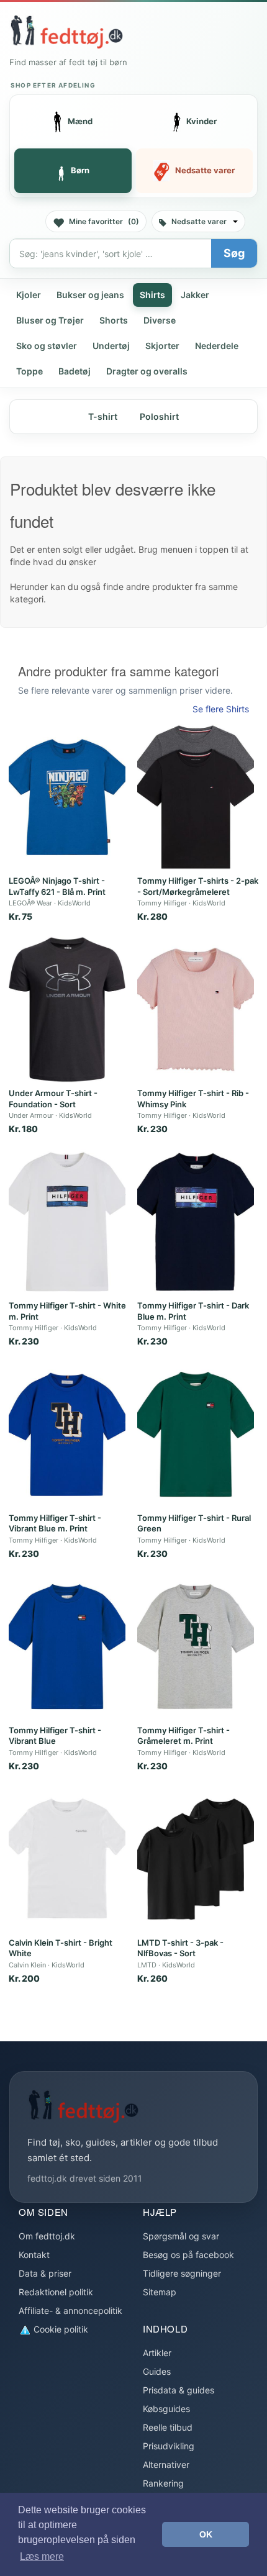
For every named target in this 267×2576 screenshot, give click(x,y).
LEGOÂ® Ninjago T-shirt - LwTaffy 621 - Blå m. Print (57, 886)
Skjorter (162, 346)
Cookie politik (60, 2329)
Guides (157, 2371)
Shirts (152, 295)
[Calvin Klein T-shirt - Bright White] (67, 1859)
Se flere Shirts (221, 709)
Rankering (163, 2483)
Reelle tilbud (168, 2427)
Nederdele (217, 346)
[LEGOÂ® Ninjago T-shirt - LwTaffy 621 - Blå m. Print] (67, 797)
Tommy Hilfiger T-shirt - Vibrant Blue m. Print (55, 1523)
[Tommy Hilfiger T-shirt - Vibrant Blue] (67, 1647)
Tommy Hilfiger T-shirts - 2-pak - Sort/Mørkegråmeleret (198, 886)
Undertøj (111, 346)
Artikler (157, 2353)
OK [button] (206, 2534)
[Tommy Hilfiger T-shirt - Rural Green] (196, 1434)
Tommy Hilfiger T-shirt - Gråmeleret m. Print (183, 1736)
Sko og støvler (47, 346)
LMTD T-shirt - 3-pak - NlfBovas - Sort (180, 1948)
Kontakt (34, 2255)
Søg (234, 253)
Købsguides (166, 2409)
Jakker (195, 295)
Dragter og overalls (147, 371)
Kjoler (29, 295)
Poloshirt (159, 416)
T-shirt (103, 416)
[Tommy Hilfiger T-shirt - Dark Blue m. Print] (196, 1222)
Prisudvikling (169, 2446)
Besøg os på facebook (188, 2255)
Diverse (160, 320)
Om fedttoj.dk (47, 2236)
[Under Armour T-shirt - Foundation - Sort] (67, 1009)
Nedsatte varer (199, 221)
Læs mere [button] (42, 2556)
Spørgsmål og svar (181, 2236)
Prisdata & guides (179, 2390)
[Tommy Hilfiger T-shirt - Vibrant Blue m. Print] (67, 1434)
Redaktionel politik (56, 2292)
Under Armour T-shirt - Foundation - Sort (53, 1099)
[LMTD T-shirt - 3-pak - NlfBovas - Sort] (196, 1859)
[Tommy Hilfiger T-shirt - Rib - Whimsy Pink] (196, 1009)
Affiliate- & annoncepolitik (70, 2311)
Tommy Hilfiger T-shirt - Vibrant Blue (55, 1736)
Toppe (29, 371)
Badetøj (75, 371)
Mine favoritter (104, 221)
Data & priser (45, 2273)
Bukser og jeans (90, 295)
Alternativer (166, 2465)
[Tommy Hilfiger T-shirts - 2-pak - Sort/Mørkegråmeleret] (196, 797)
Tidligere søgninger (182, 2273)
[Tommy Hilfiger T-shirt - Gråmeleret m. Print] (196, 1647)
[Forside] (66, 32)
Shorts (114, 320)
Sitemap (160, 2292)
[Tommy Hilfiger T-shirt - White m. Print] (67, 1222)
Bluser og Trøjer (50, 320)
